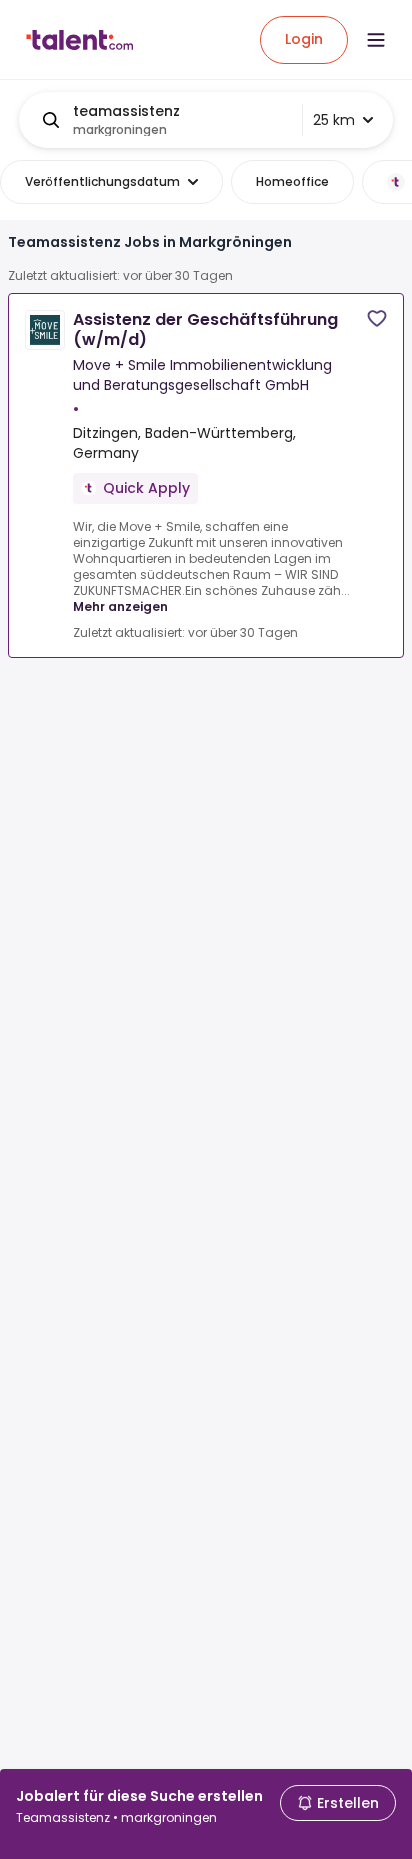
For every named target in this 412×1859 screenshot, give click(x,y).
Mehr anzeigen (120, 606)
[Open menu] (376, 40)
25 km (334, 120)
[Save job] (377, 318)
